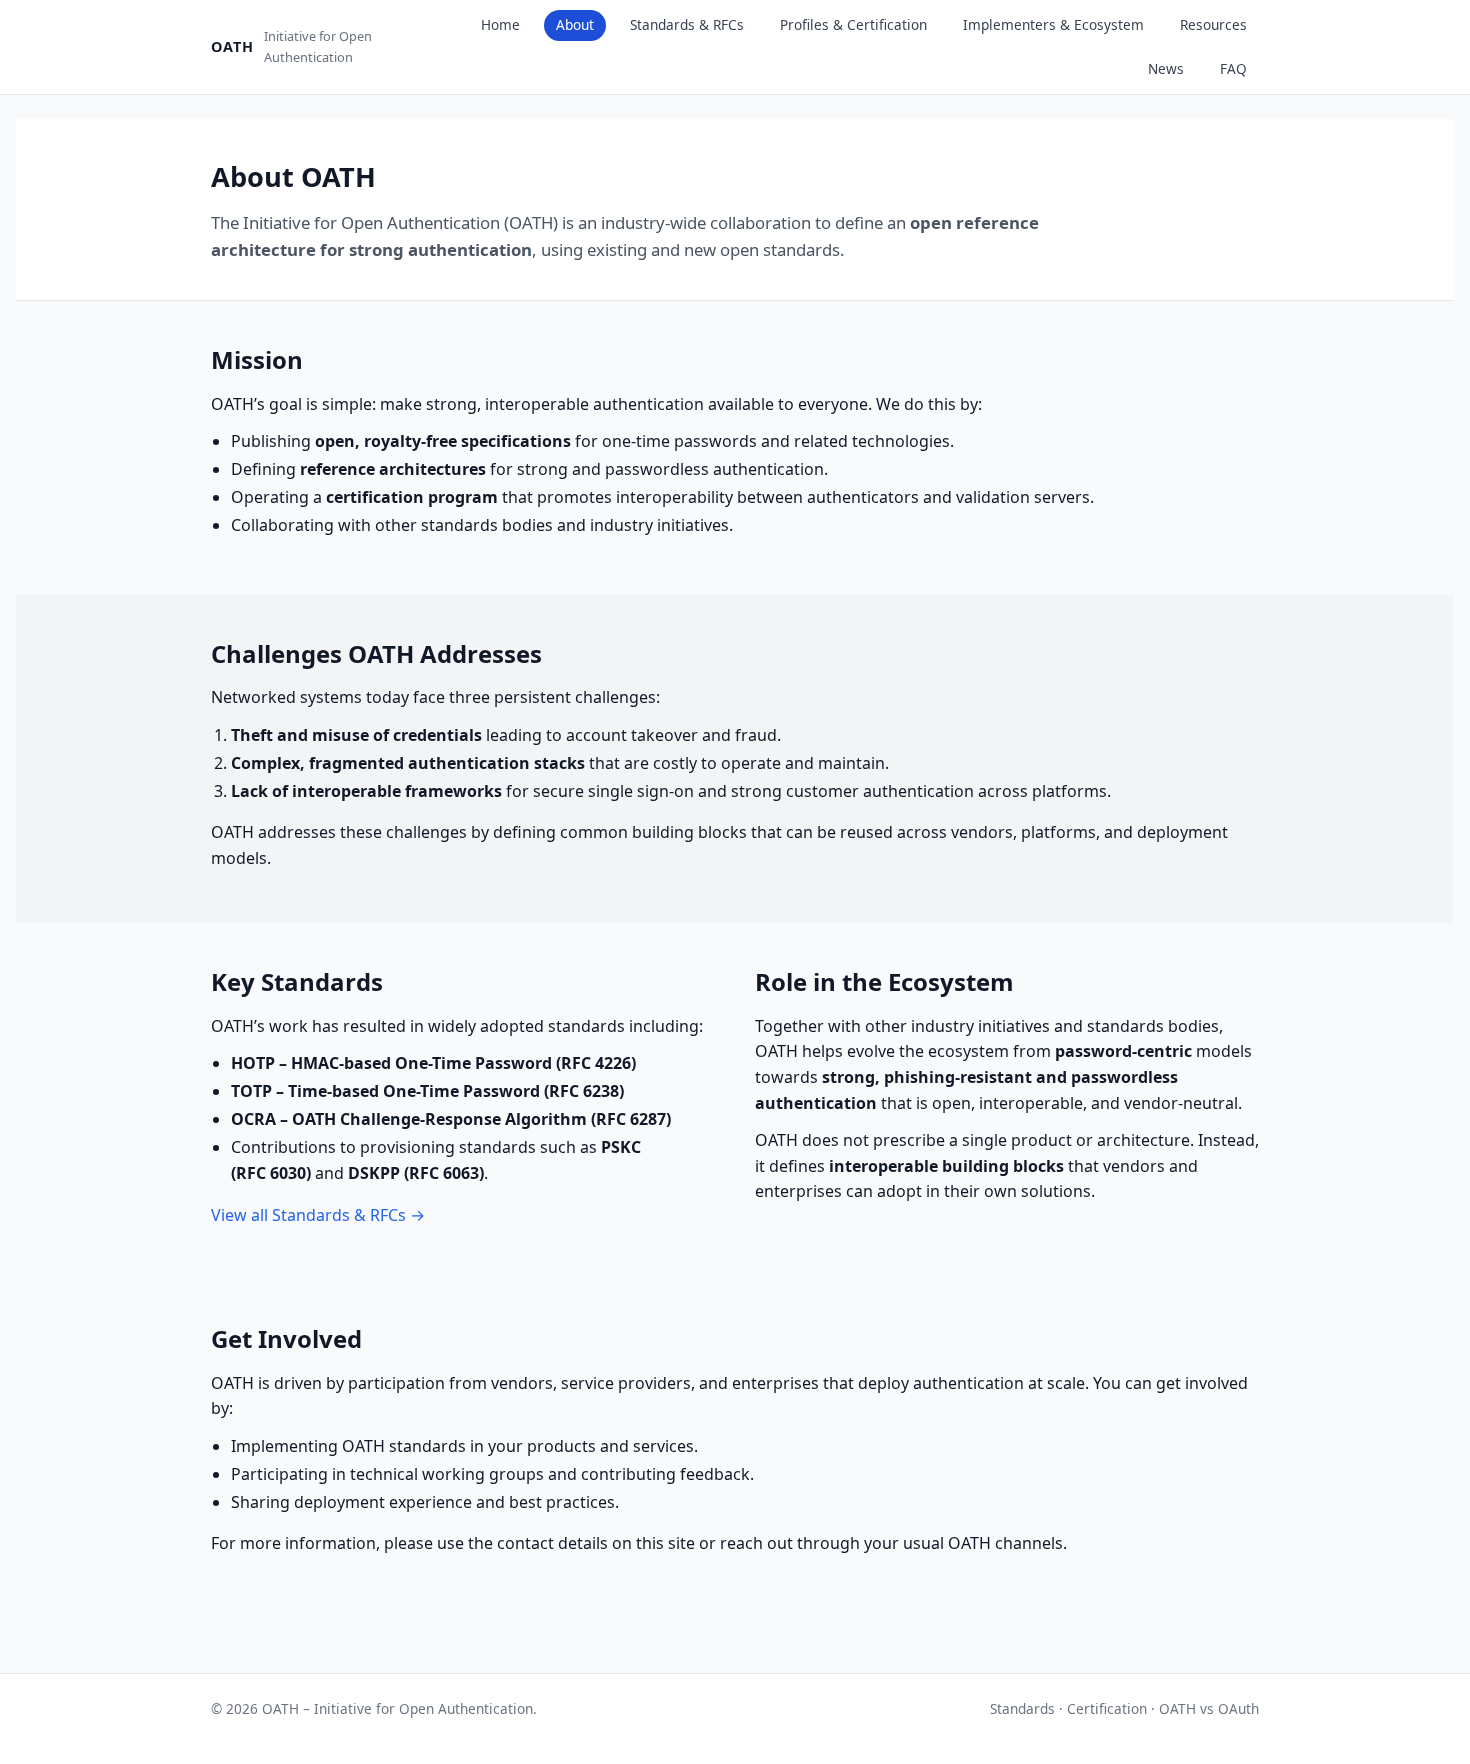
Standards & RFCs (687, 24)
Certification (1107, 1708)
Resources (1213, 24)
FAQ (1233, 68)
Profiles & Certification (853, 24)
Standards (1022, 1708)
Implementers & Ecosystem (1053, 24)
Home (500, 24)
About (575, 24)
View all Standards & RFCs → (318, 1215)
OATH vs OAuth (1209, 1708)
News (1166, 68)
